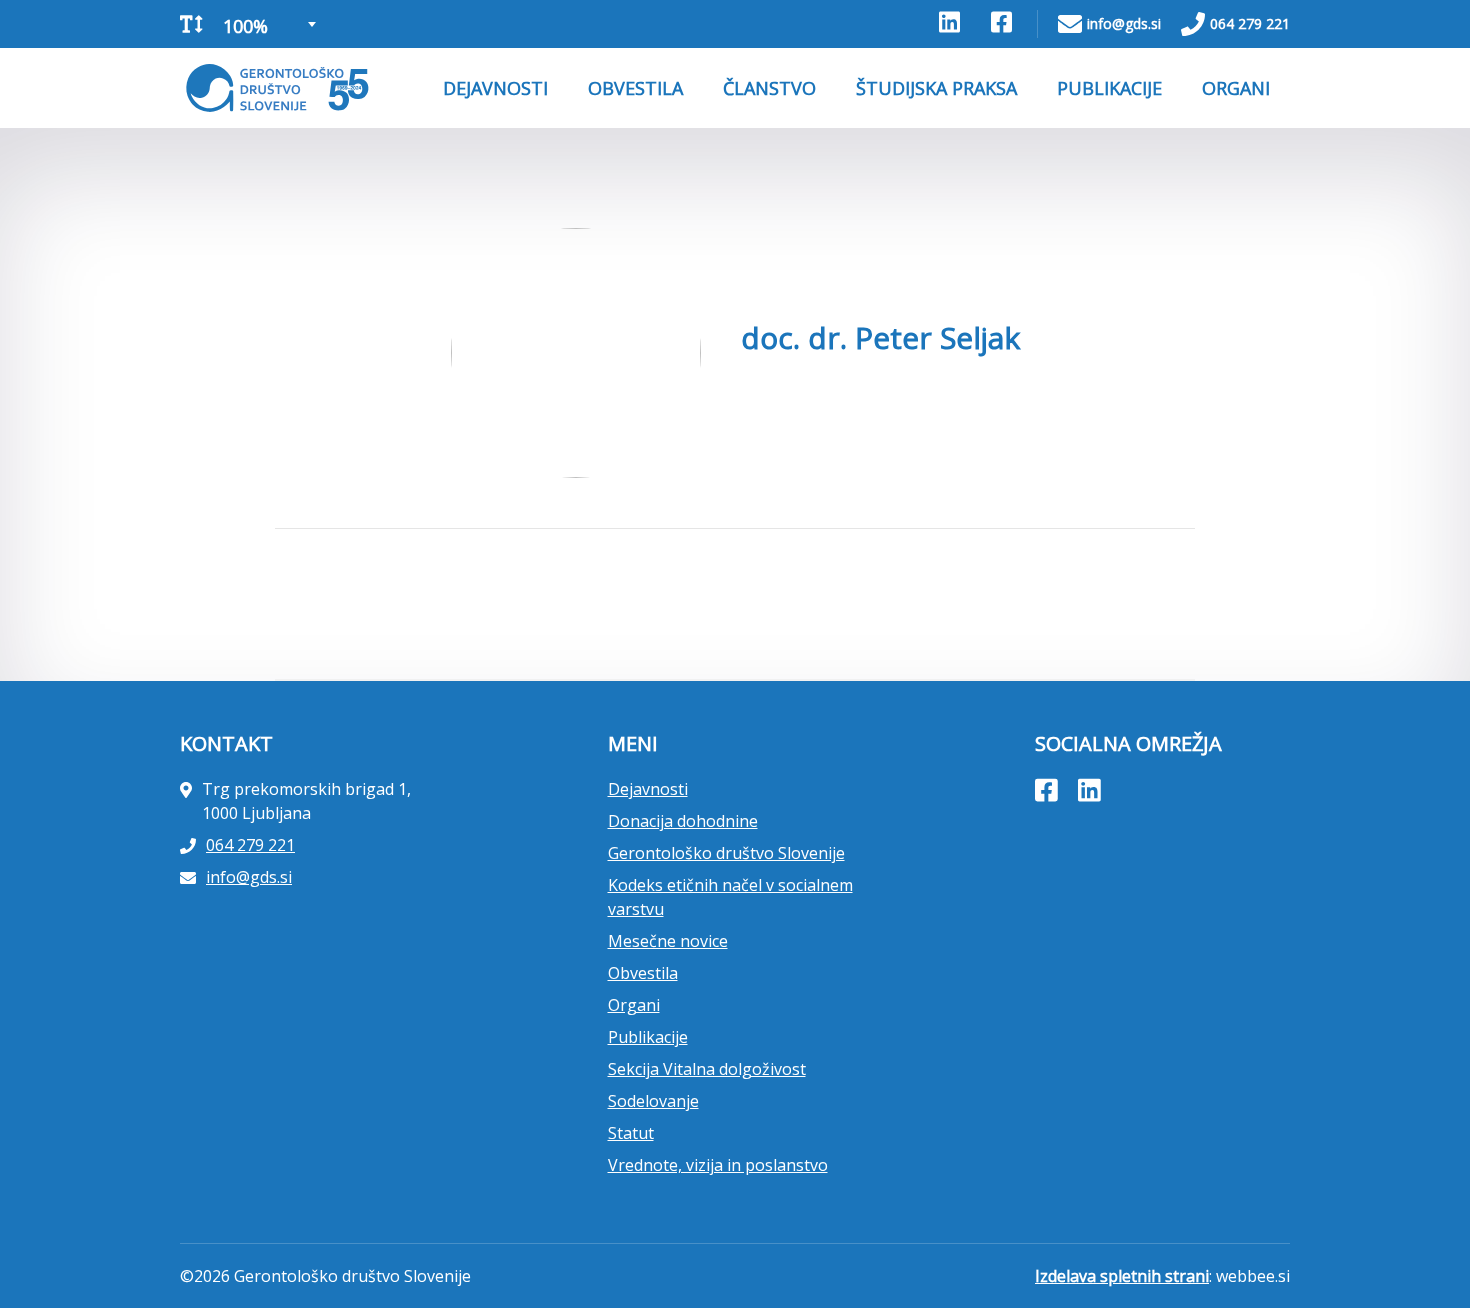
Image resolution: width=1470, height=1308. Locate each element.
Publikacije (1109, 88)
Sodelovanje (653, 1101)
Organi (1236, 88)
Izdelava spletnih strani (1122, 1276)
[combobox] (268, 24)
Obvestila (635, 88)
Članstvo (769, 88)
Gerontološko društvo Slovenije (726, 853)
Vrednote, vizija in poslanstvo (718, 1165)
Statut (631, 1133)
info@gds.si (1124, 23)
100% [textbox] (245, 26)
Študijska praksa (936, 88)
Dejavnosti (495, 88)
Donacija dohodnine (683, 821)
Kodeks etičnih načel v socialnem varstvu (730, 897)
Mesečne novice (668, 941)
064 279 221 (1250, 23)
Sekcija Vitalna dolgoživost (707, 1069)
